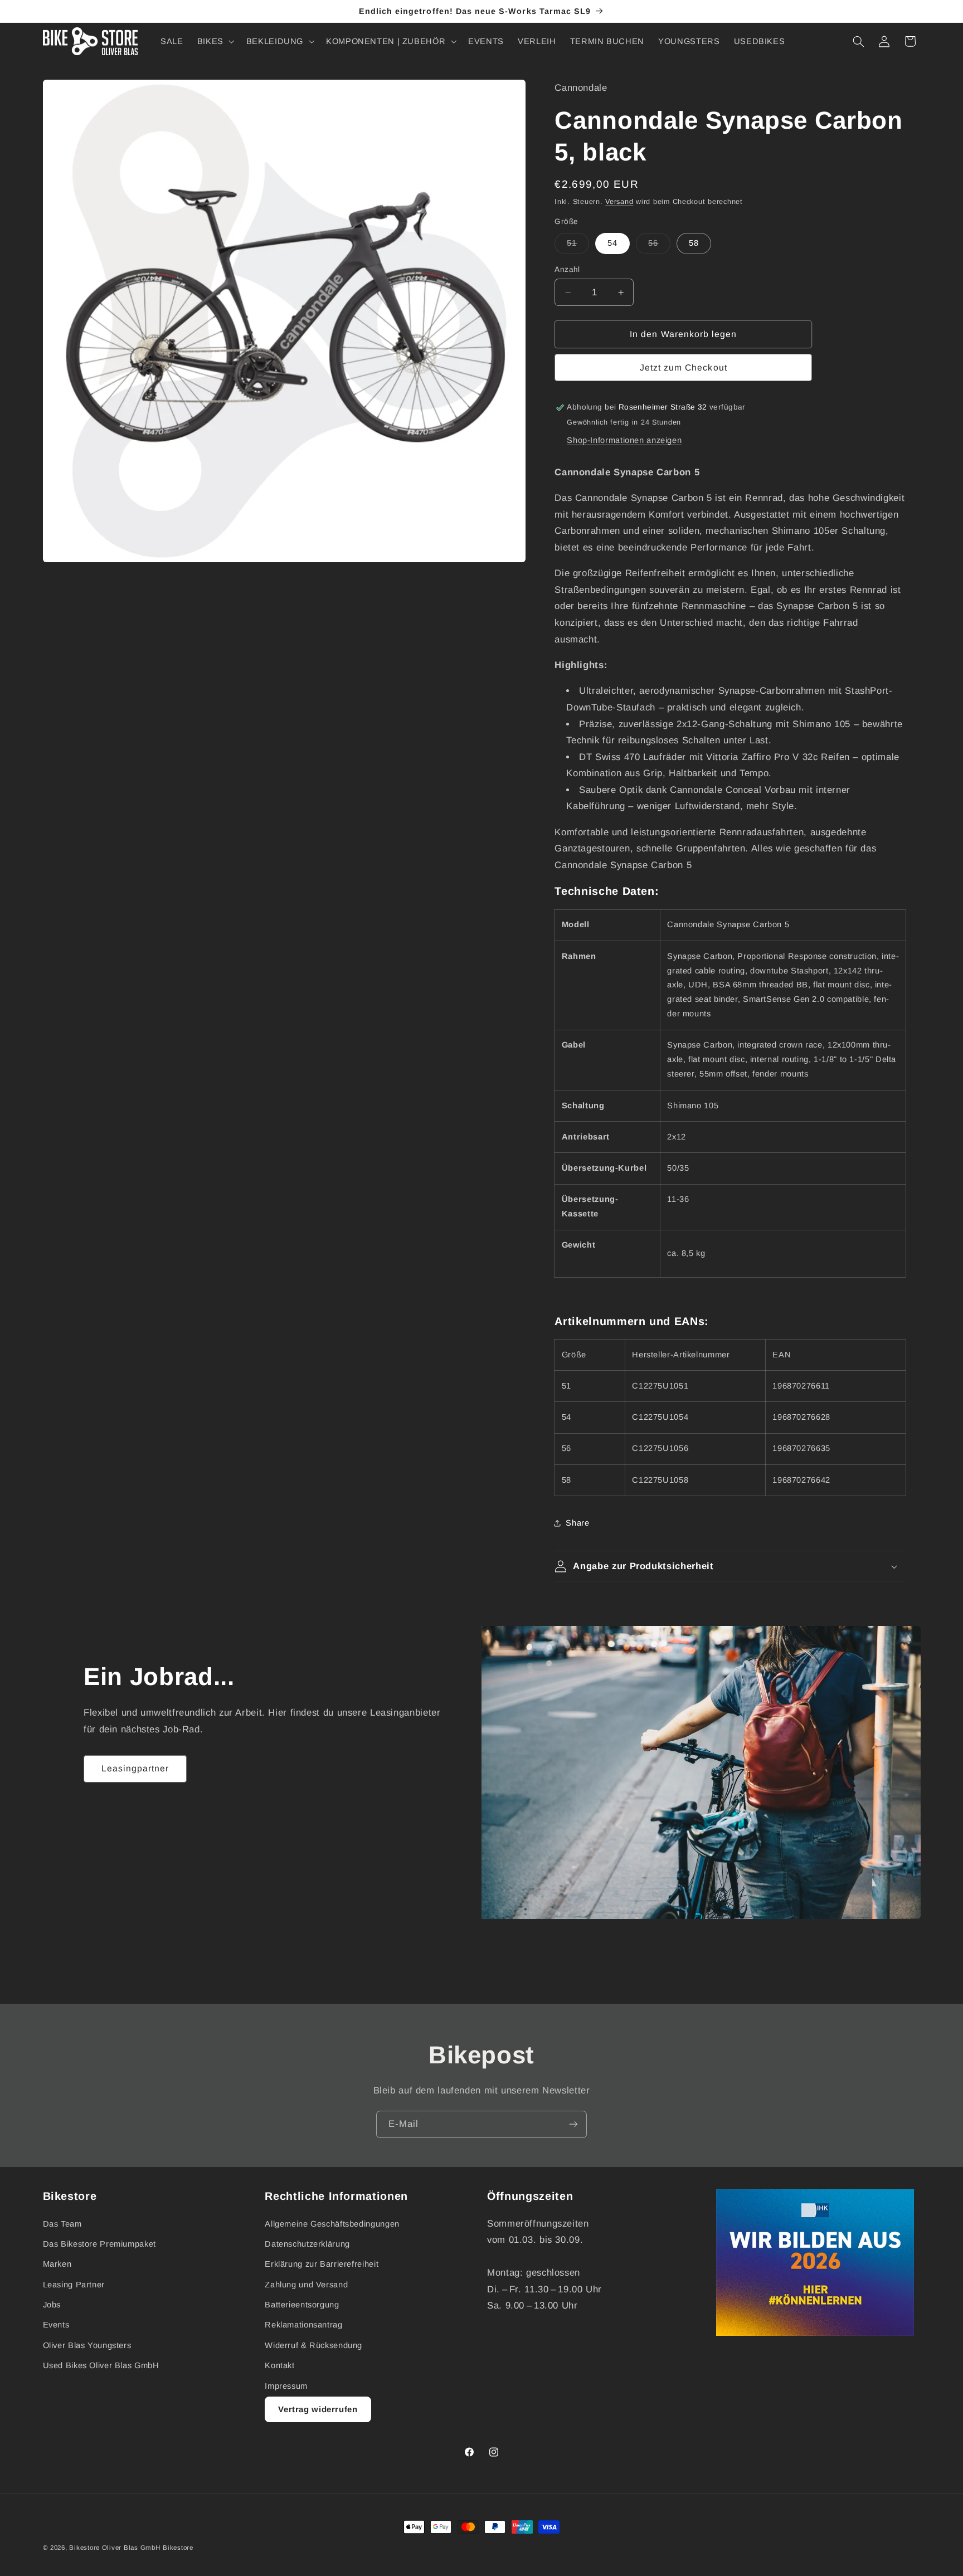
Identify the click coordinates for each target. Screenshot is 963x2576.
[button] (215, 41)
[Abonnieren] (573, 2124)
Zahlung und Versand (306, 2285)
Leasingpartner (135, 1768)
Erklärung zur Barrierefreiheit (322, 2264)
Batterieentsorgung (302, 2305)
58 (694, 243)
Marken (57, 2264)
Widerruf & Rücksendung (313, 2345)
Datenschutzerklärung (307, 2244)
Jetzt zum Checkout (684, 367)
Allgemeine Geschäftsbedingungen (332, 2224)
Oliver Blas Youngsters (87, 2345)
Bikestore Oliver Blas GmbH (115, 2548)
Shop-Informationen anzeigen (624, 440)
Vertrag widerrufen (318, 2409)
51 (578, 246)
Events (56, 2325)
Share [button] (577, 1523)
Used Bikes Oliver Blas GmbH (101, 2365)
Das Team (62, 2224)
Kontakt (279, 2365)
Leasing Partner (74, 2285)
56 (659, 246)
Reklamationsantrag (303, 2325)
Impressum (286, 2386)
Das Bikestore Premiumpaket (99, 2244)
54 (612, 243)
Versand (619, 202)
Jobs (52, 2305)
